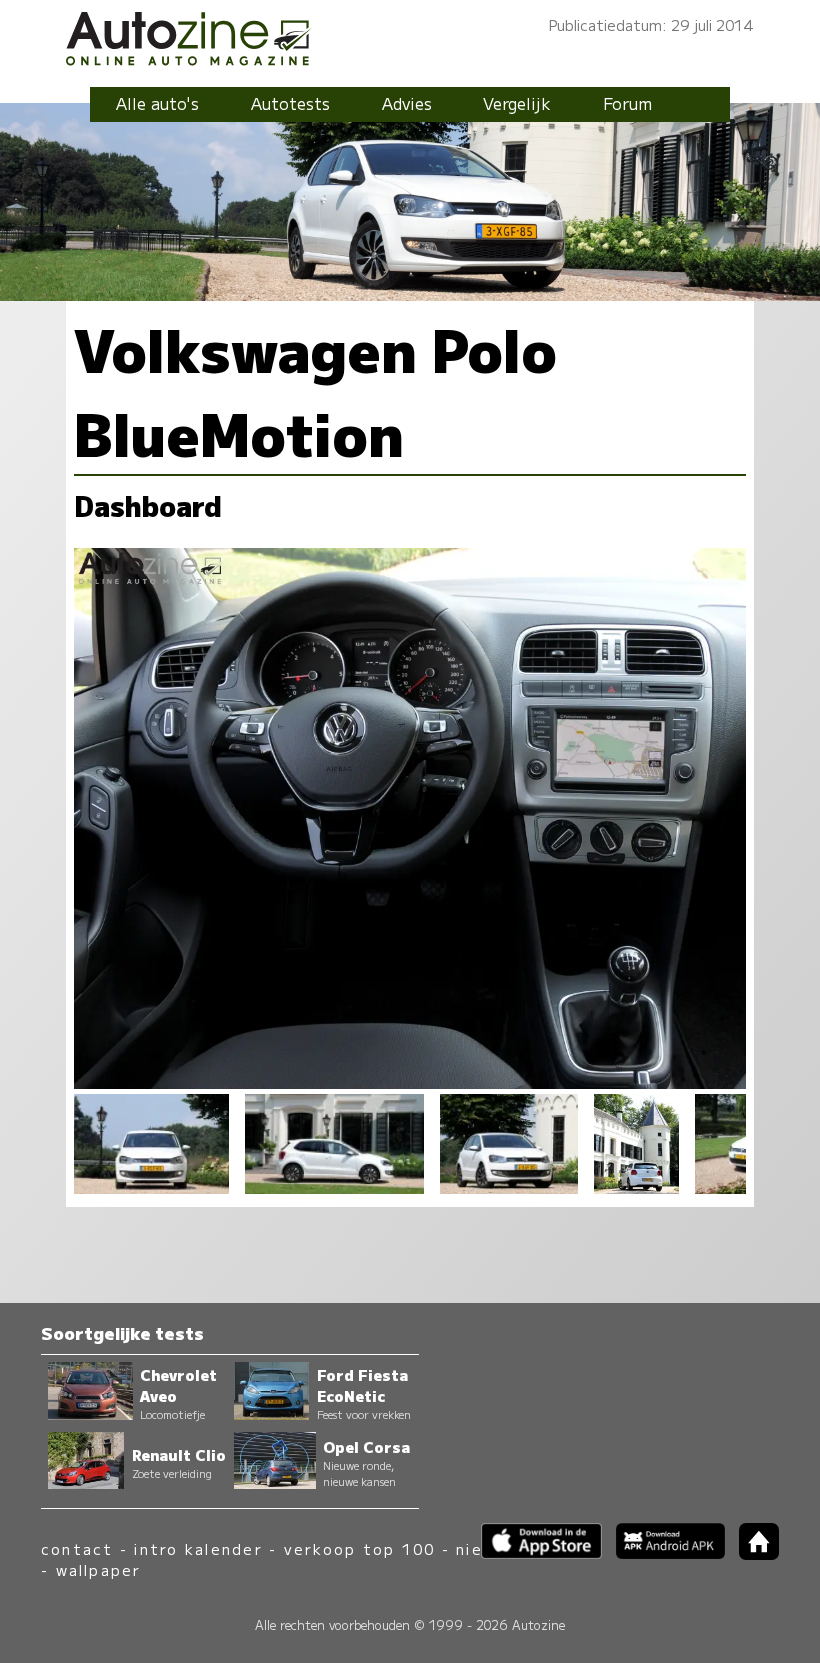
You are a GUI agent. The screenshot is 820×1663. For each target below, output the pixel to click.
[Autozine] (410, 35)
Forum (627, 103)
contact (77, 1548)
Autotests (290, 103)
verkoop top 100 (360, 1548)
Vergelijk (517, 103)
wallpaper (99, 1569)
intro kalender (198, 1548)
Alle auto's (157, 103)
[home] (752, 1553)
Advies (407, 103)
